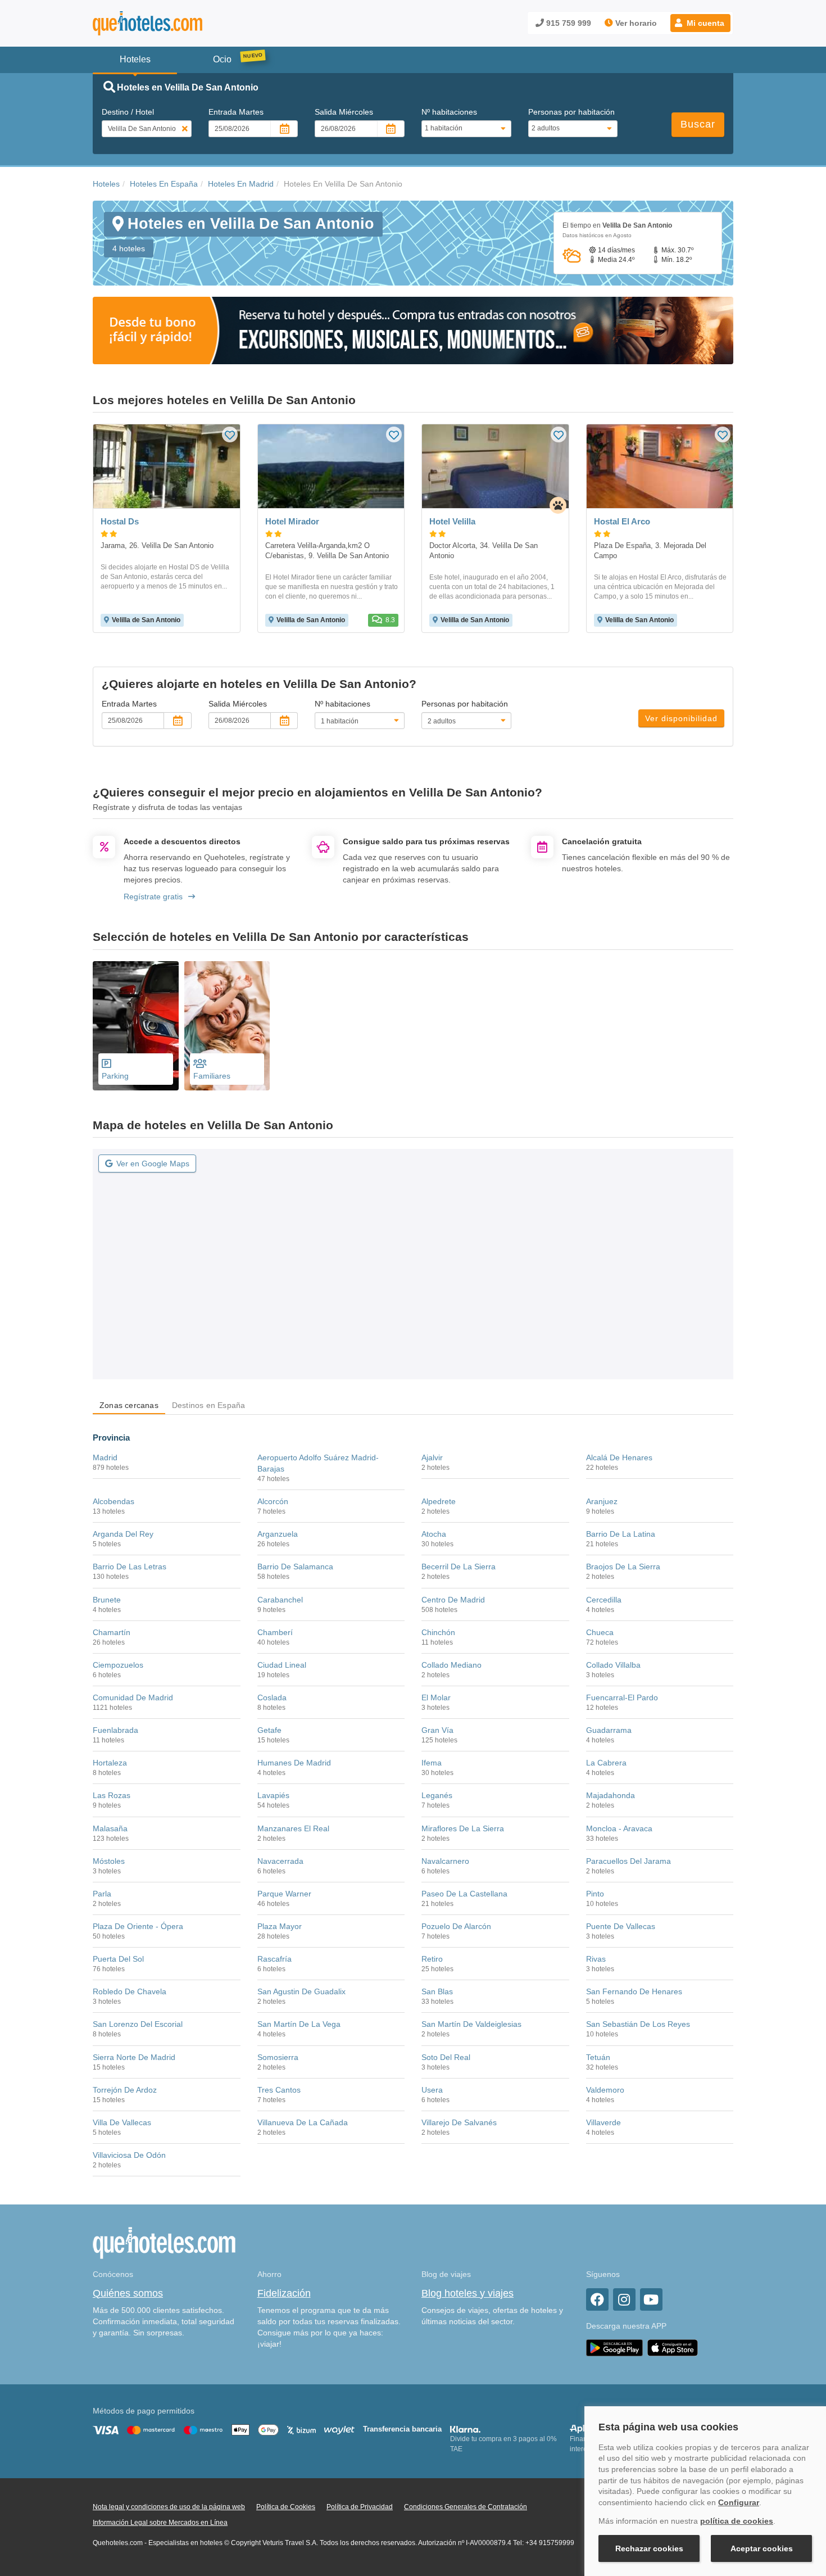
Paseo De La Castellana (464, 1894)
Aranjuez (602, 1501)
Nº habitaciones (449, 112)
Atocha (434, 1534)
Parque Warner (284, 1894)
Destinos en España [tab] (209, 1405)
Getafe (269, 1730)
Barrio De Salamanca (295, 1567)
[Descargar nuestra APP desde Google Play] (614, 2347)
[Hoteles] (177, 23)
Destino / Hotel (128, 112)
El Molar (436, 1697)
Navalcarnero (445, 1861)
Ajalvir (432, 1457)
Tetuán (598, 2057)
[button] (700, 23)
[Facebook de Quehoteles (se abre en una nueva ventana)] (597, 2299)
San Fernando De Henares (634, 1991)
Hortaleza (110, 1763)
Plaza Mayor (280, 1926)
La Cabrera (606, 1763)
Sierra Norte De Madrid (134, 2057)
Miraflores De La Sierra (463, 1828)
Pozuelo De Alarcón (456, 1926)
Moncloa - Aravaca (619, 1828)
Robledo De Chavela (130, 1991)
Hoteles (106, 184)
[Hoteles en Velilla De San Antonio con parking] (136, 1026)
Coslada (272, 1697)
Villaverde (603, 2122)
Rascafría (274, 1959)
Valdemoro (605, 2090)
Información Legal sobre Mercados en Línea (160, 2523)
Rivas (596, 1959)
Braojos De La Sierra (623, 1567)
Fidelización (284, 2293)
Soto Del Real (446, 2057)
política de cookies (737, 2521)
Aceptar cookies (762, 2548)
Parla (102, 1894)
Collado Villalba (613, 1665)
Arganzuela (278, 1534)
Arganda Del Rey (123, 1534)
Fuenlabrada (115, 1730)
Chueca (600, 1632)
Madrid (105, 1457)
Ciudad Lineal (282, 1665)
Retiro (432, 1959)
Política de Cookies (286, 2507)
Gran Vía (437, 1730)
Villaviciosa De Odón (129, 2155)
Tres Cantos (279, 2090)
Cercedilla (604, 1600)
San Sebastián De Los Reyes (638, 2024)
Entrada (236, 112)
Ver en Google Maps (153, 1163)
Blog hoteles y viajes (468, 2293)
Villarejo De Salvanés (459, 2122)
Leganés (437, 1795)
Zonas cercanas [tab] (129, 1405)
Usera (432, 2090)
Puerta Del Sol (118, 1959)
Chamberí (275, 1632)
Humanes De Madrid (294, 1763)
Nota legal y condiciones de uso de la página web (169, 2507)
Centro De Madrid (453, 1600)
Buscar (698, 124)
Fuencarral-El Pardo (622, 1697)
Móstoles (109, 1861)
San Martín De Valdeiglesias (471, 2024)
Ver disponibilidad (681, 718)
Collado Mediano (451, 1665)
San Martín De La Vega (299, 2024)
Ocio (222, 59)
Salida (344, 112)
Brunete (107, 1600)
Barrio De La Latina (621, 1534)
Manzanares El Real (293, 1828)
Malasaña (110, 1828)
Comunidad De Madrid (133, 1697)
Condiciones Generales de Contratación (466, 2507)
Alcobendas (114, 1501)
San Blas (437, 1991)
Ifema (432, 1763)
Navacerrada (280, 1861)
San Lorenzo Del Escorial (138, 2024)
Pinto (595, 1894)
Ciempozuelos (118, 1665)
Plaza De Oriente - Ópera (138, 1926)
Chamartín (112, 1632)
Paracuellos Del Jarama (628, 1861)
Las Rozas (112, 1795)
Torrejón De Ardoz (125, 2090)
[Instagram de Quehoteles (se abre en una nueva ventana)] (624, 2299)
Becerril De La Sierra (459, 1567)
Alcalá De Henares (619, 1457)
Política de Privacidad (360, 2507)
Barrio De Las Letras (130, 1567)
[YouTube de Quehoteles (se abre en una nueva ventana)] (651, 2299)
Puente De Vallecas (621, 1926)
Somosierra (278, 2057)
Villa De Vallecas (122, 2122)
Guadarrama (609, 1730)
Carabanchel (280, 1600)
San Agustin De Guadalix (301, 1991)
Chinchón (438, 1632)
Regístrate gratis (153, 897)
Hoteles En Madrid (241, 184)
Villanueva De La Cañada (303, 2122)
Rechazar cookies (649, 2548)
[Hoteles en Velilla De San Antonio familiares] (227, 1026)
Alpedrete (439, 1501)
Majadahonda (611, 1795)
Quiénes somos (128, 2293)
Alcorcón (273, 1501)
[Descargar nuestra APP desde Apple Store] (673, 2347)
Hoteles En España (164, 184)
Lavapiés (273, 1795)
